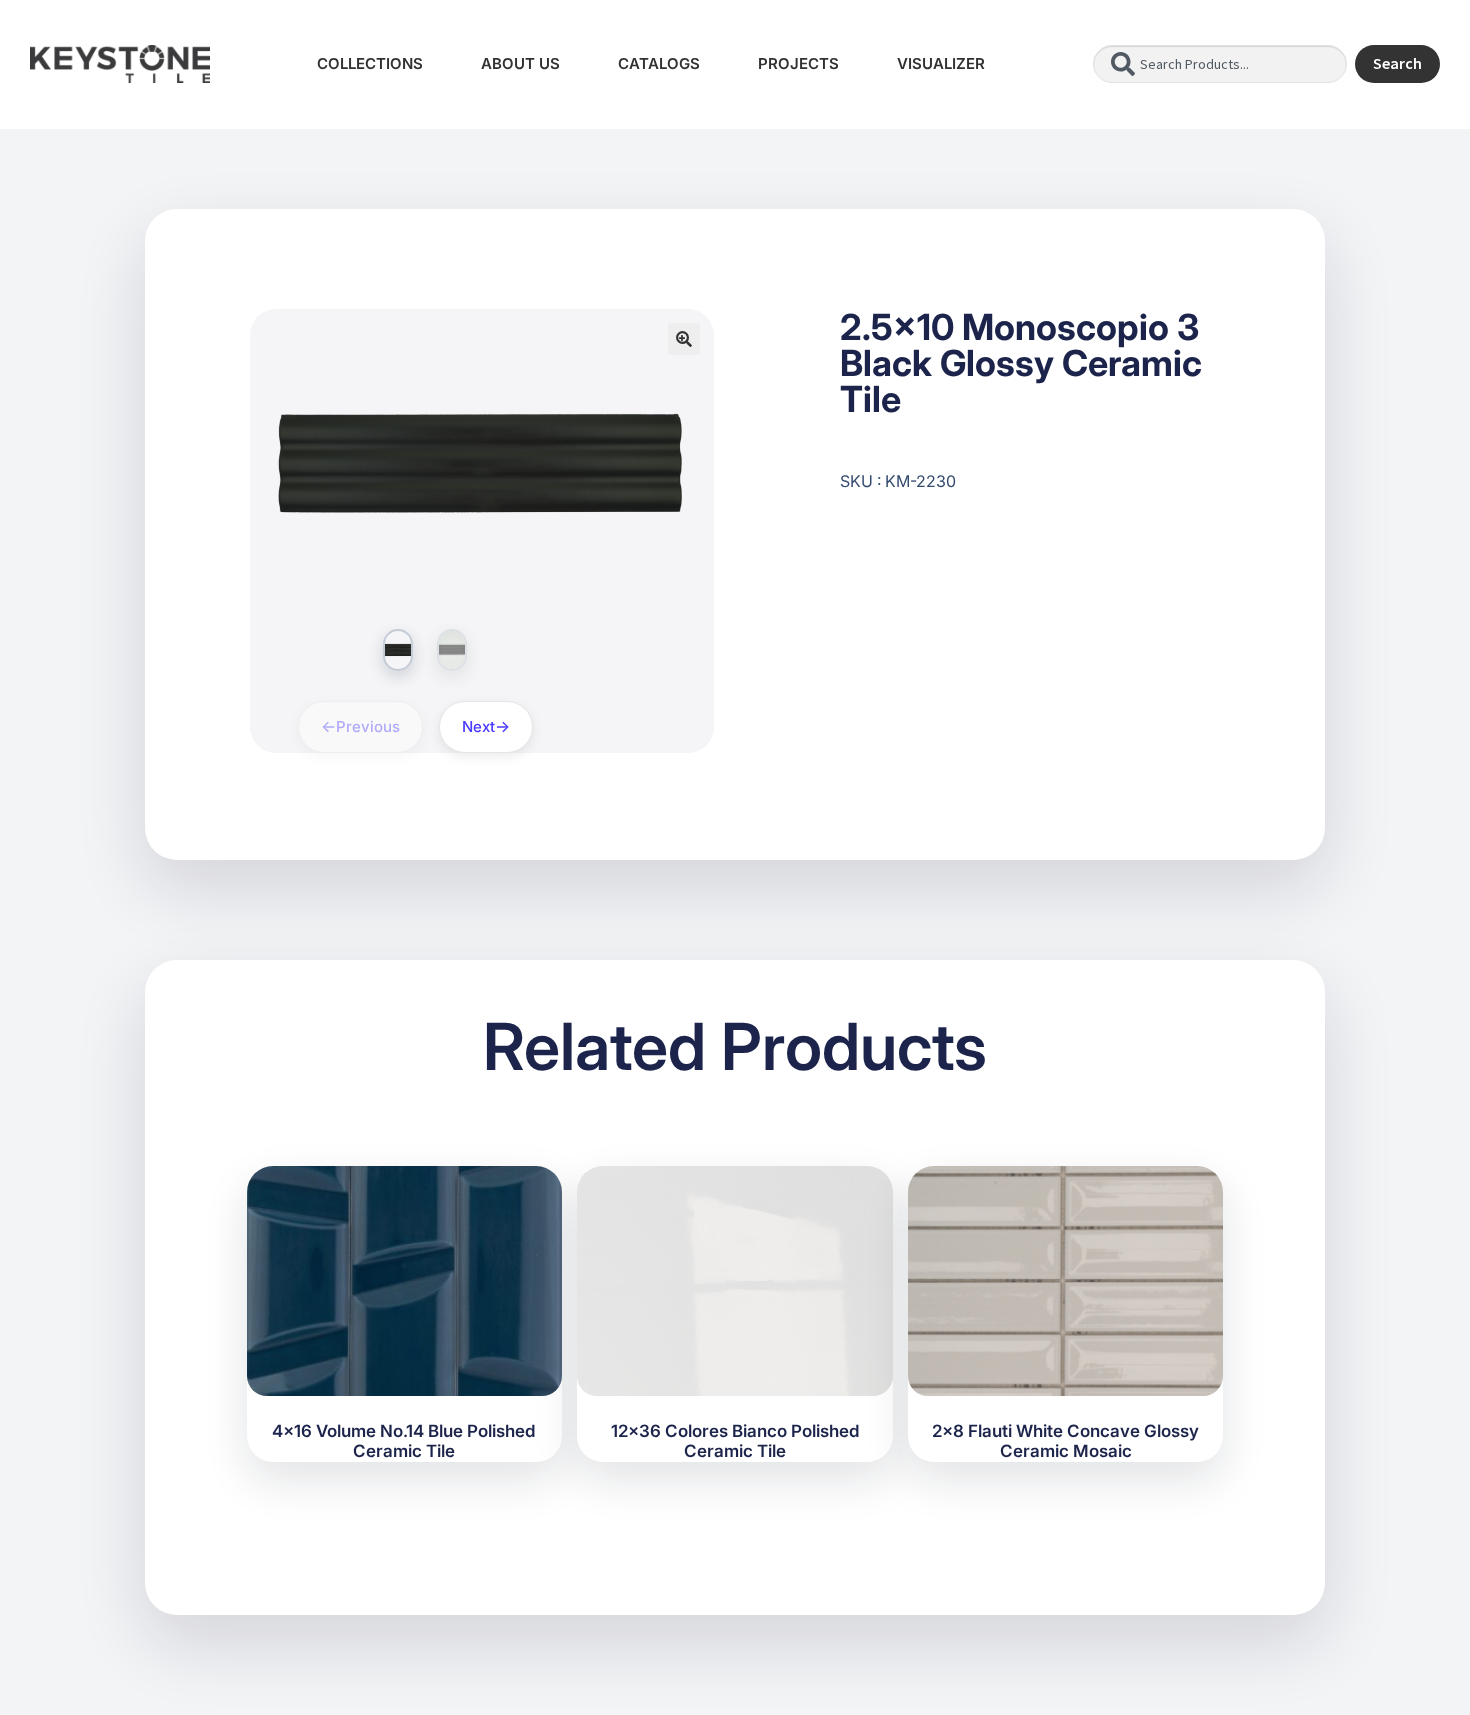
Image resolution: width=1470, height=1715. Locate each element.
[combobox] (1220, 64)
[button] (684, 339)
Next (478, 726)
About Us (520, 63)
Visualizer (941, 63)
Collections (370, 63)
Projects (798, 63)
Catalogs (659, 63)
